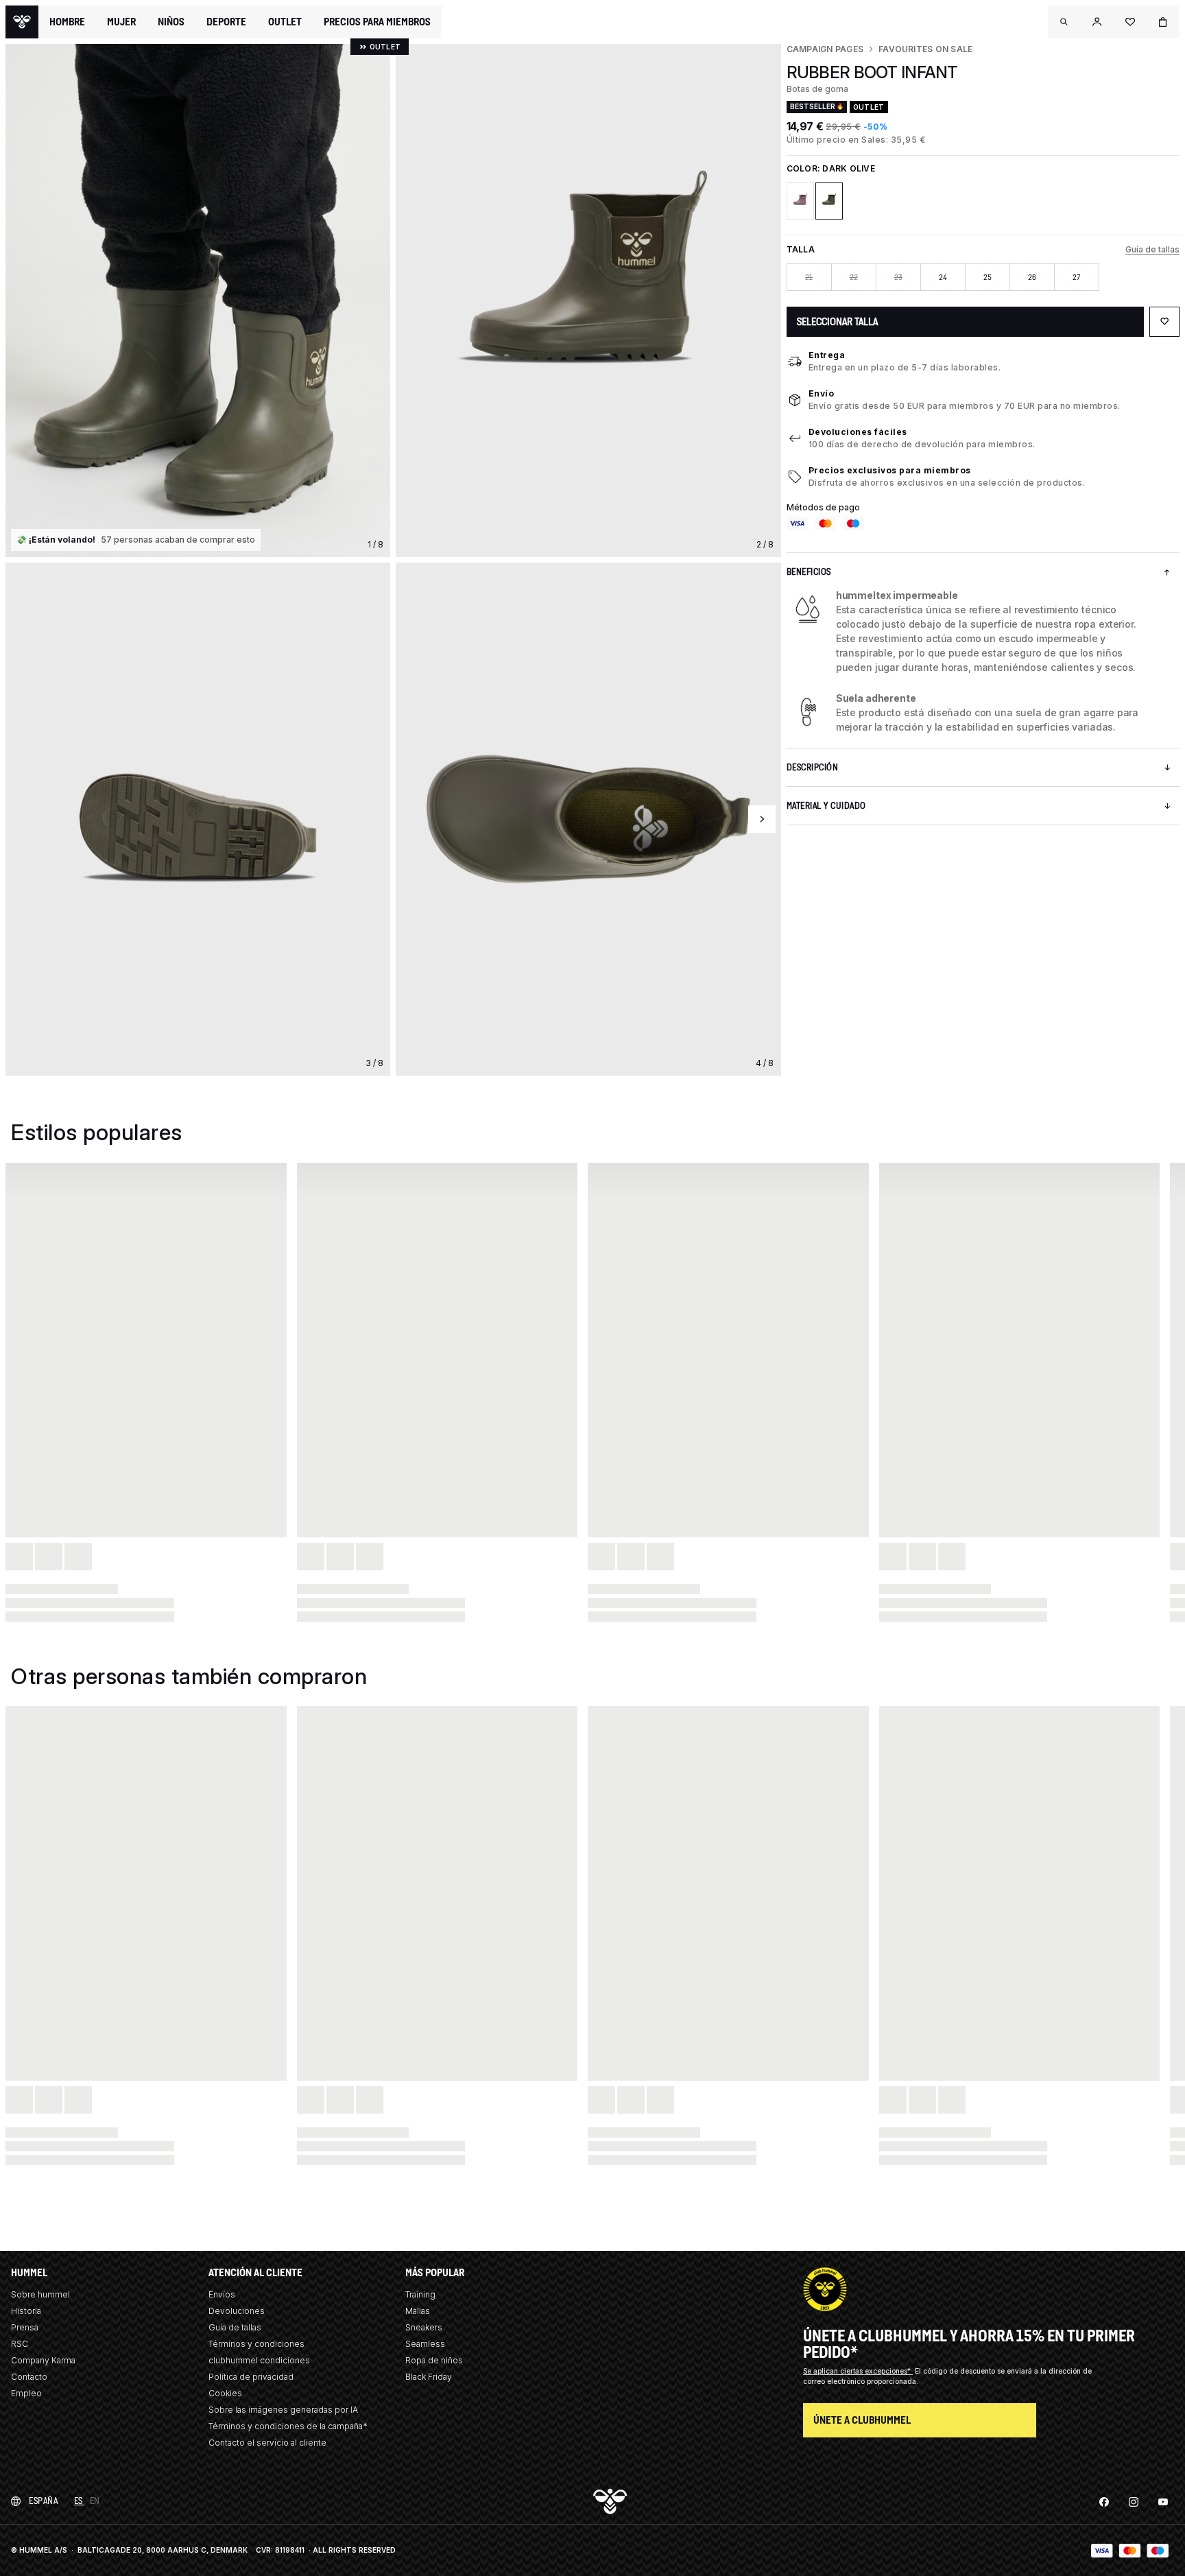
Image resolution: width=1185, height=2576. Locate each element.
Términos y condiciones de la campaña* (288, 2426)
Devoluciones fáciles (858, 432)
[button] (1064, 22)
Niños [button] (171, 22)
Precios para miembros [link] (377, 22)
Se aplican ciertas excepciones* (858, 2371)
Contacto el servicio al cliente (267, 2443)
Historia (26, 2311)
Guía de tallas (1152, 249)
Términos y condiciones (256, 2344)
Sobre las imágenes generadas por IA (283, 2410)
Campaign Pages (825, 49)
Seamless (425, 2344)
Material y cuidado (826, 806)
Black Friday (429, 2377)
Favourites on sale (925, 49)
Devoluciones (237, 2311)
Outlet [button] (285, 22)
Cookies (225, 2393)
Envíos (222, 2294)
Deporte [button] (226, 22)
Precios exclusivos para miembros (890, 470)
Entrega (827, 355)
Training (420, 2294)
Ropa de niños (434, 2360)
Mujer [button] (121, 22)
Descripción (813, 767)
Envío (822, 393)
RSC (20, 2344)
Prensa (25, 2327)
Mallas (418, 2311)
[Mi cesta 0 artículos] (1163, 22)
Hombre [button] (67, 22)
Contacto (29, 2377)
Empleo (26, 2393)
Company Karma (43, 2360)
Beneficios (809, 572)
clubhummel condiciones (259, 2360)
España (43, 2501)
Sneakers (424, 2327)
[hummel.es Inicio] (22, 22)
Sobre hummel (40, 2294)
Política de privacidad (251, 2377)
